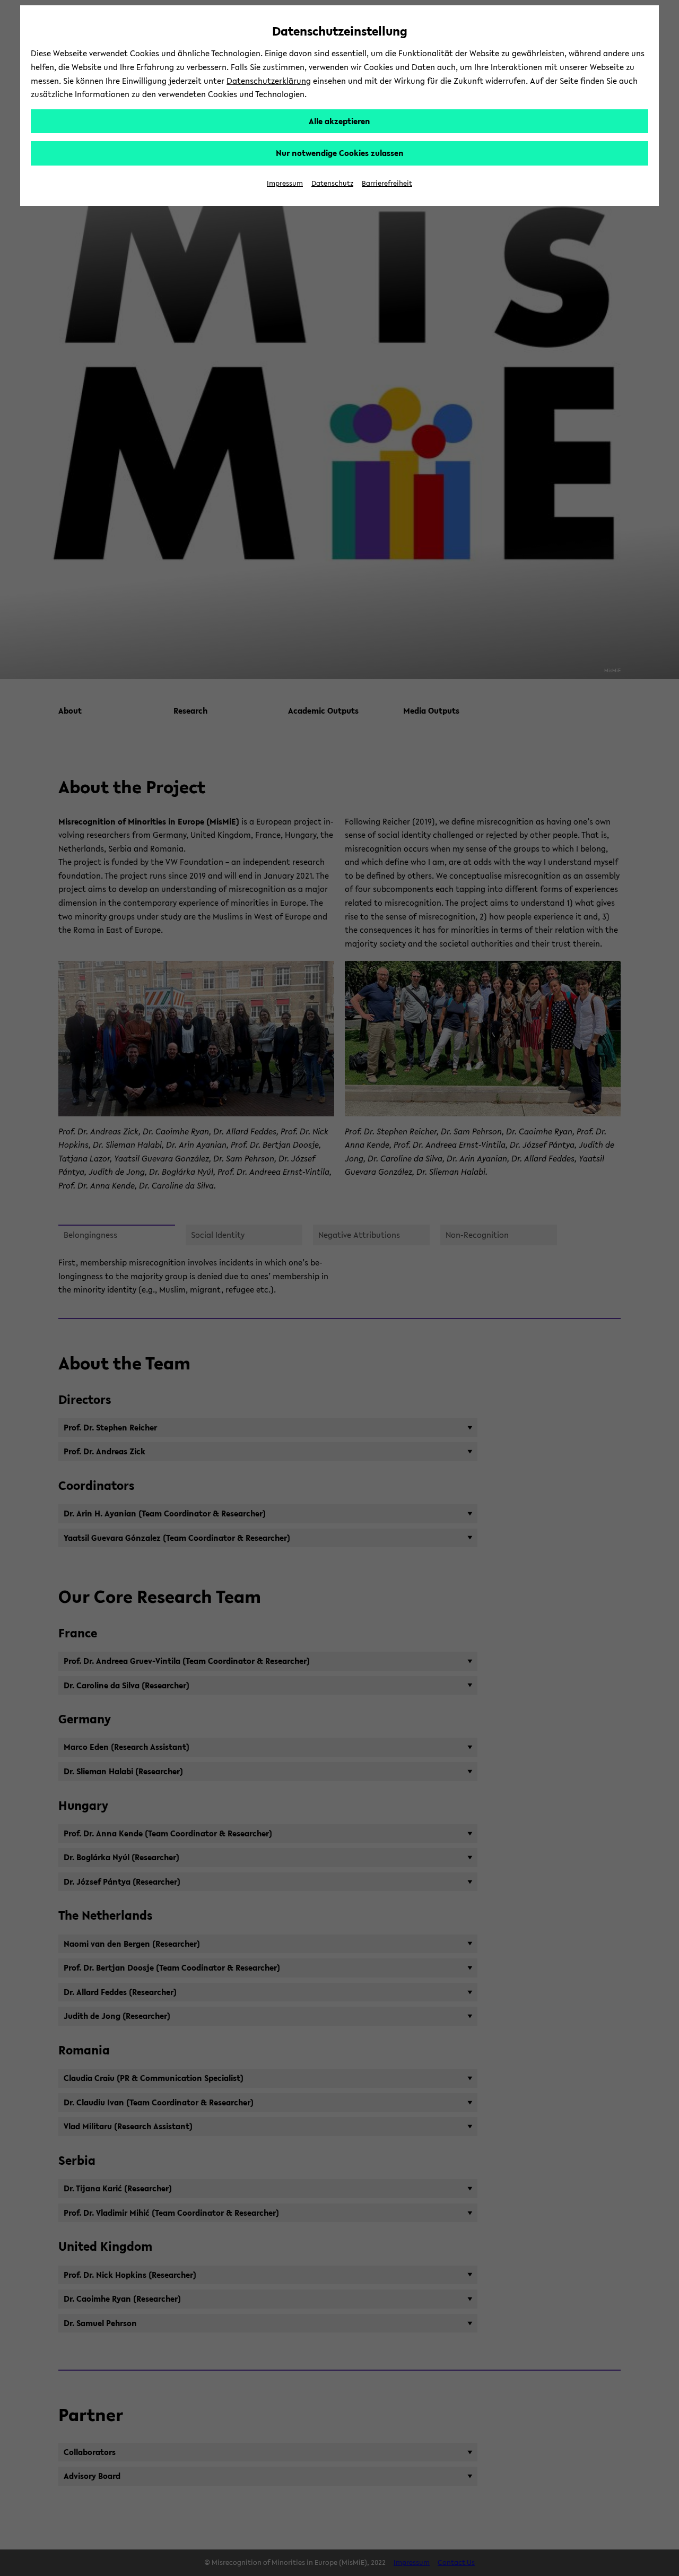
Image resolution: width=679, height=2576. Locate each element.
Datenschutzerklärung (269, 81)
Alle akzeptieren (339, 121)
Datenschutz (332, 183)
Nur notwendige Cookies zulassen (340, 153)
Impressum (285, 183)
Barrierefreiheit (387, 183)
